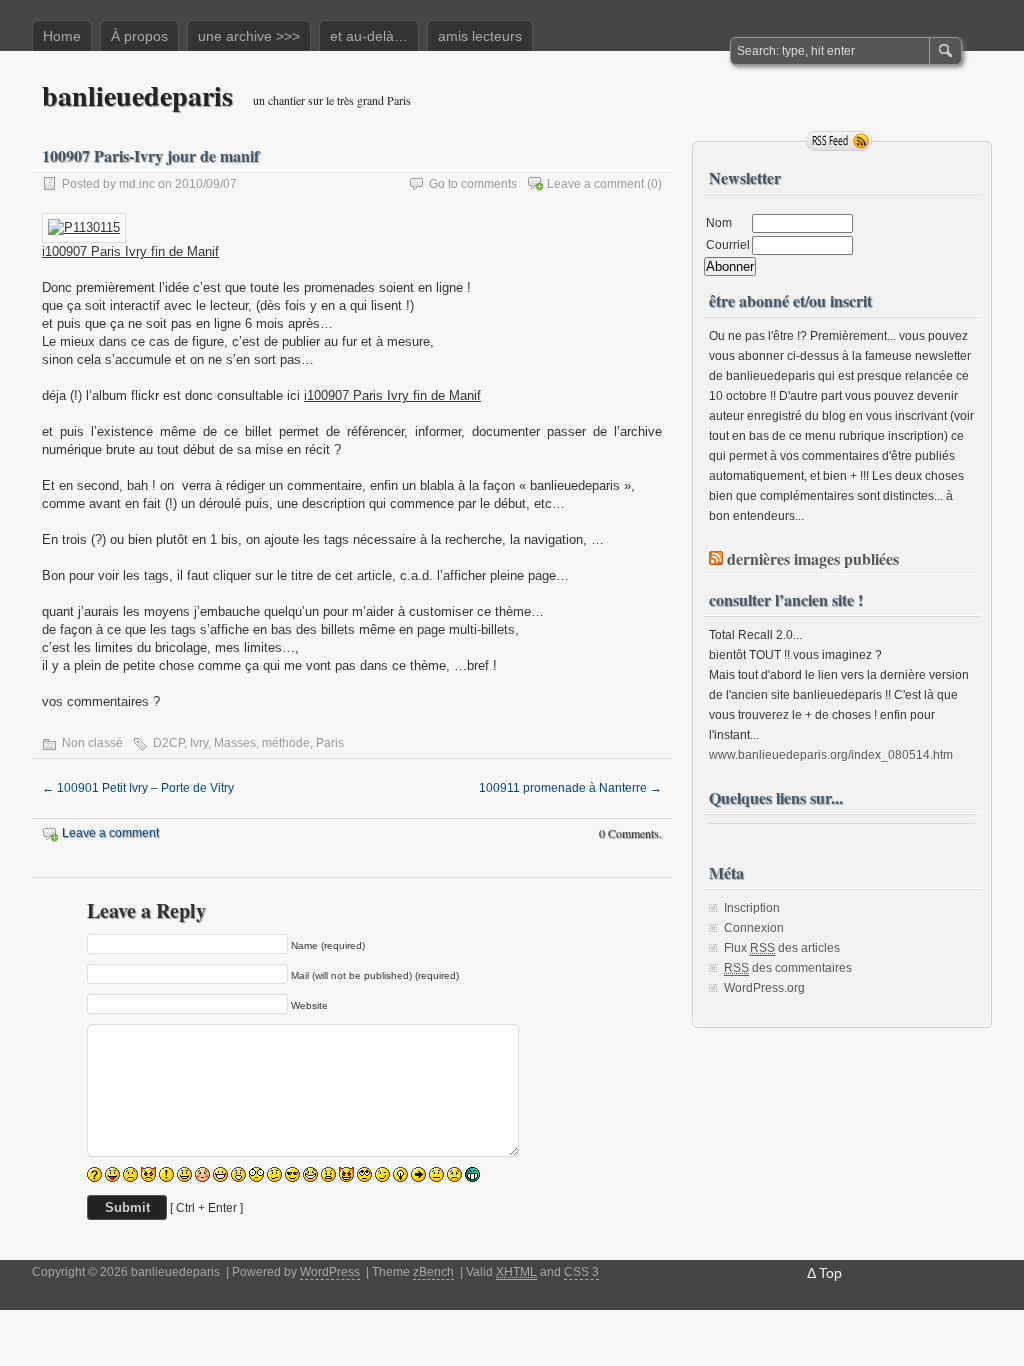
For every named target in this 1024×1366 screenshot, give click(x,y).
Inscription (752, 908)
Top (830, 1273)
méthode (286, 743)
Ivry (199, 743)
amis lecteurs (480, 36)
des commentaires (788, 968)
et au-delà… (369, 36)
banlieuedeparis (137, 95)
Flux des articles (782, 948)
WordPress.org (764, 988)
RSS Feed (839, 141)
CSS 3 (581, 1272)
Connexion (754, 928)
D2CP (168, 743)
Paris (330, 743)
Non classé (92, 743)
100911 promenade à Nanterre (570, 788)
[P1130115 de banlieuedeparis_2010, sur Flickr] (84, 227)
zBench (433, 1272)
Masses (235, 743)
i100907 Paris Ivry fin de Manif (130, 251)
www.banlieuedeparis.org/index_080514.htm (831, 755)
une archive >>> (249, 36)
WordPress (330, 1272)
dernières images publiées (813, 558)
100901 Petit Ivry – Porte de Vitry (138, 788)
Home (62, 36)
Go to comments (473, 184)
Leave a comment (595, 184)
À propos (139, 36)
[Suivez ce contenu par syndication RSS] (716, 558)
